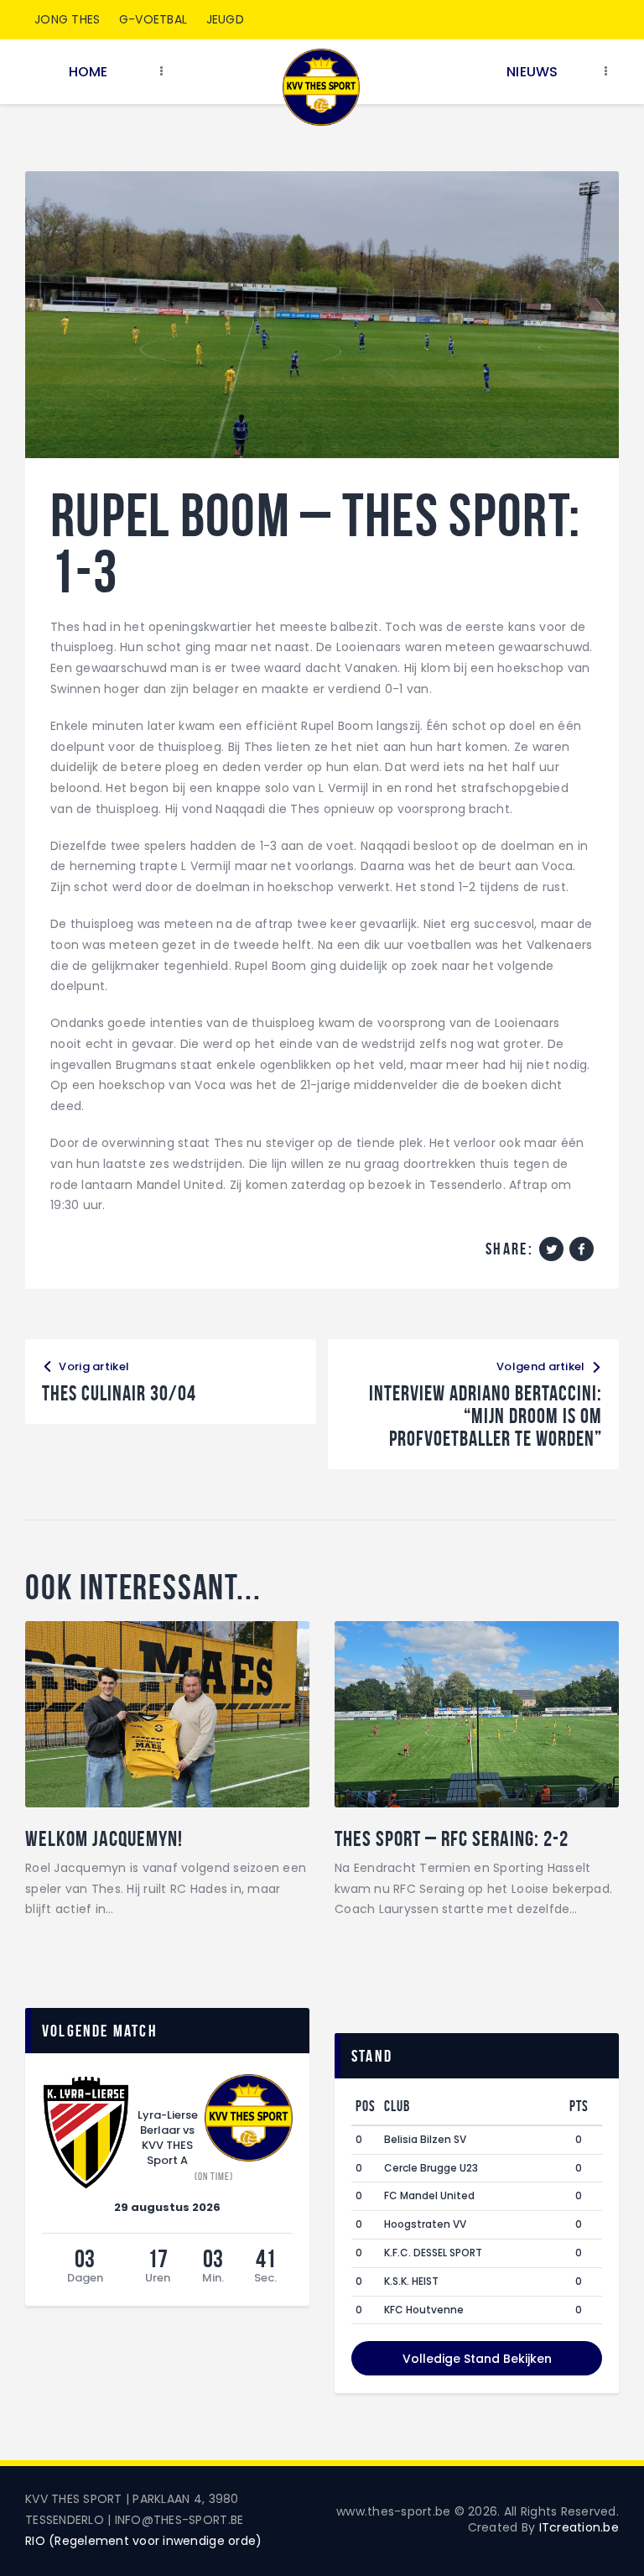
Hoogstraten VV (425, 2224)
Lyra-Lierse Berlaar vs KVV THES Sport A (168, 2138)
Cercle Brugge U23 (431, 2168)
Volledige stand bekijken (477, 2359)
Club (397, 2106)
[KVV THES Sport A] (249, 2118)
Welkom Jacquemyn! (104, 1838)
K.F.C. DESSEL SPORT (433, 2253)
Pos (366, 2106)
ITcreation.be (579, 2527)
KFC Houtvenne (424, 2310)
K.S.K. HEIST (411, 2281)
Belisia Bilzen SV (425, 2139)
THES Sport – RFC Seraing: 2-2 (452, 1838)
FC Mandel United (429, 2195)
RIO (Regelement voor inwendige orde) (143, 2541)
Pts (579, 2106)
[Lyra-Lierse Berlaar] (86, 2133)
